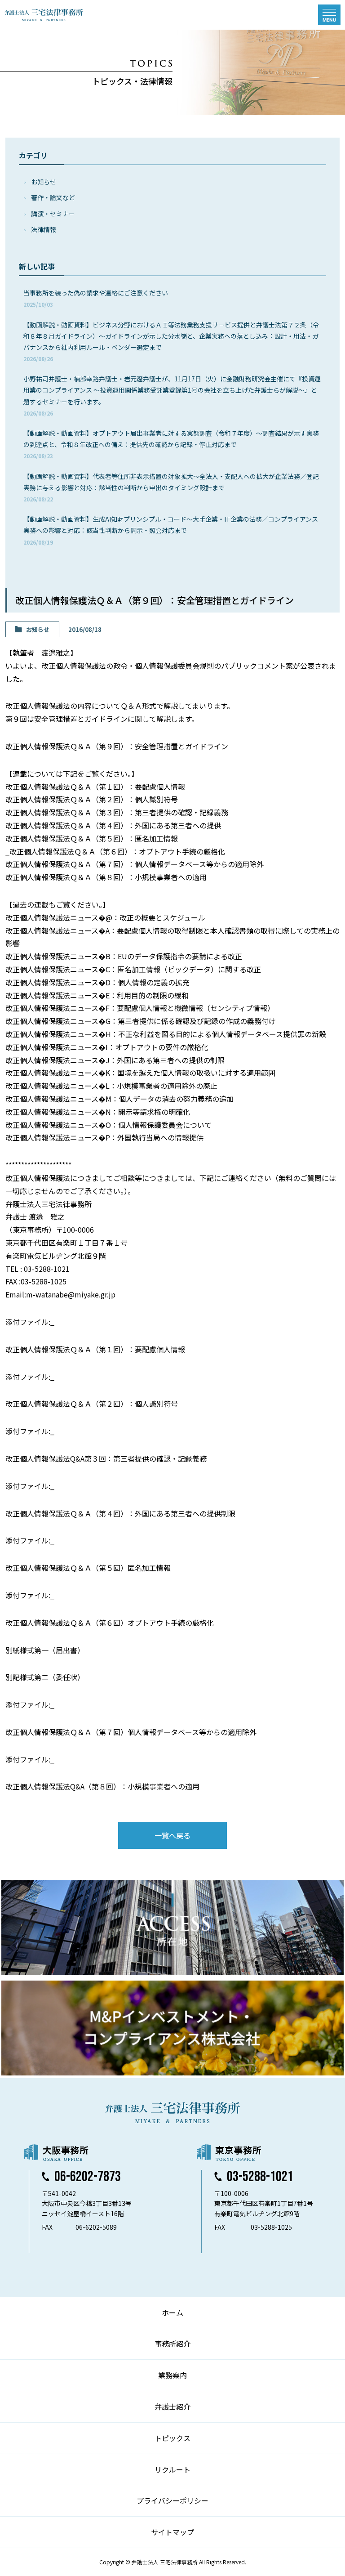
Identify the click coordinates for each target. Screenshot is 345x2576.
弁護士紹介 (172, 2406)
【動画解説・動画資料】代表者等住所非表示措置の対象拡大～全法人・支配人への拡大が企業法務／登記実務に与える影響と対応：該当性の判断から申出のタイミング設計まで (171, 487)
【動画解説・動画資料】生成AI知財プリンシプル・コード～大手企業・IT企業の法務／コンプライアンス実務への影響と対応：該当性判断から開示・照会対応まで (171, 530)
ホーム (172, 2312)
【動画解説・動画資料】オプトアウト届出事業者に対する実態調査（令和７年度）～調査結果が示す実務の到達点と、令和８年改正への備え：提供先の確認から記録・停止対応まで (171, 444)
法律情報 (44, 229)
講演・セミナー (53, 214)
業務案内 (172, 2375)
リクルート (172, 2469)
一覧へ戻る (172, 1835)
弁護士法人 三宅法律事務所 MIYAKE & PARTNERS (44, 15)
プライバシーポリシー (172, 2500)
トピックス (172, 2438)
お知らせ (44, 182)
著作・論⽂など (53, 197)
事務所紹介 (172, 2343)
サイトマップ (172, 2532)
